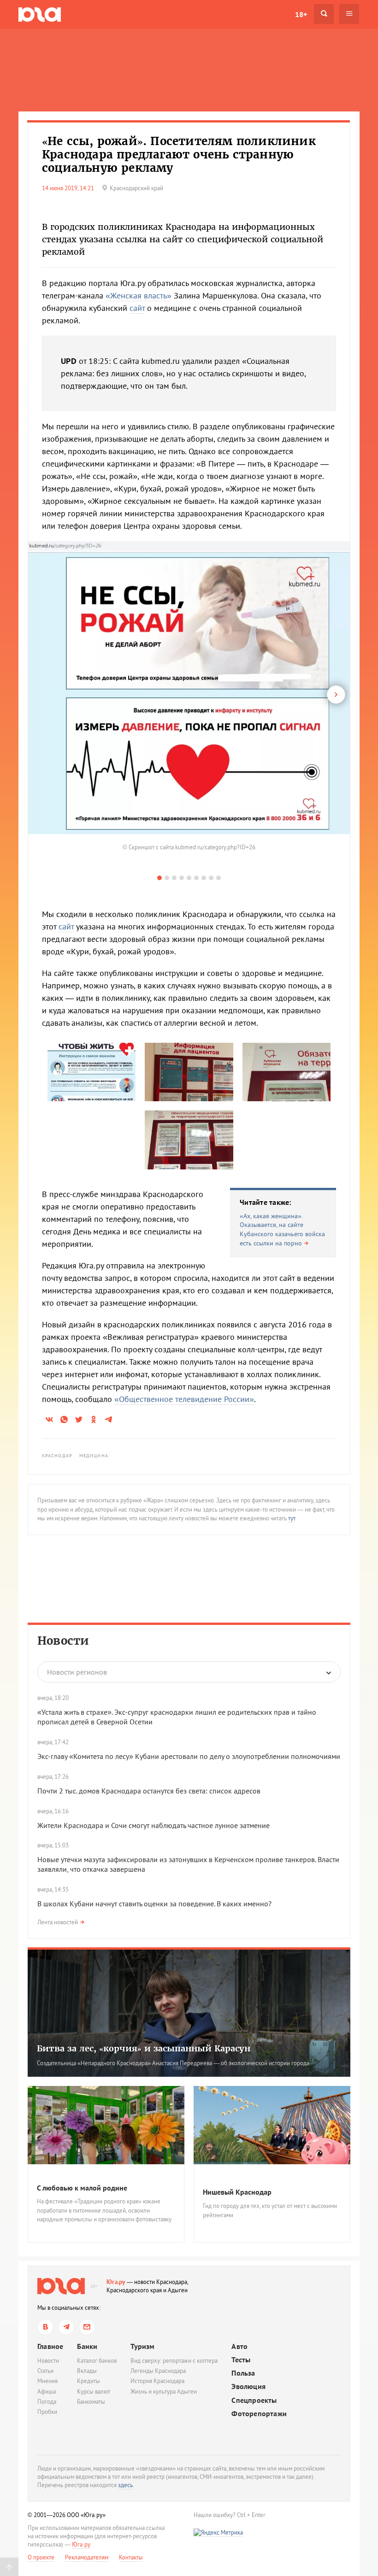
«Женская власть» (139, 295)
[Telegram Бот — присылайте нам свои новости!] (87, 2327)
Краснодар (57, 1456)
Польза (243, 2373)
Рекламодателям (87, 2557)
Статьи (45, 2371)
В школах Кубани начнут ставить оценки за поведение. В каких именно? (154, 1904)
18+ (301, 14)
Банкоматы (91, 2402)
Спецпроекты (254, 2400)
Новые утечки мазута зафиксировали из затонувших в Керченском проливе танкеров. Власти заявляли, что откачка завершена (188, 1864)
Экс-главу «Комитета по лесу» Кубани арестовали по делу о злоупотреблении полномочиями (189, 1756)
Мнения (47, 2381)
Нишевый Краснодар (237, 2192)
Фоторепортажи (259, 2414)
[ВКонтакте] (45, 2327)
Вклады (87, 2371)
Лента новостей (58, 1922)
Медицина (94, 1456)
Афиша (47, 2392)
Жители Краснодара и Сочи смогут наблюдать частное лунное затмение (154, 1825)
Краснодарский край (136, 188)
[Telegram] (66, 2327)
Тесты (241, 2360)
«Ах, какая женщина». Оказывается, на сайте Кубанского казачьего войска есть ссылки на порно (282, 1230)
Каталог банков (97, 2361)
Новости (63, 1641)
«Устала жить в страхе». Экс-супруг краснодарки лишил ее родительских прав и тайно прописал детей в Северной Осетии (177, 1717)
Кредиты (89, 2381)
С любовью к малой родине (82, 2188)
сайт (137, 308)
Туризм (142, 2346)
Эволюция (248, 2386)
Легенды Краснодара (158, 2371)
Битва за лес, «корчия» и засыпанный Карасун (144, 2048)
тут (292, 1518)
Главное (50, 2346)
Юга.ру (116, 2282)
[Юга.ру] (40, 14)
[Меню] (349, 14)
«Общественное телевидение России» (184, 1399)
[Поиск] (324, 14)
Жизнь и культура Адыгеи (164, 2392)
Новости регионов (77, 1672)
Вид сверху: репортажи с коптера (174, 2361)
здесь (125, 2485)
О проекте (41, 2557)
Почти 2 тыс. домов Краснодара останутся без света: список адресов (149, 1791)
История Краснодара (157, 2381)
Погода (47, 2402)
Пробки (47, 2412)
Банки (87, 2346)
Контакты (131, 2557)
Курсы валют (94, 2392)
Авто (239, 2346)
